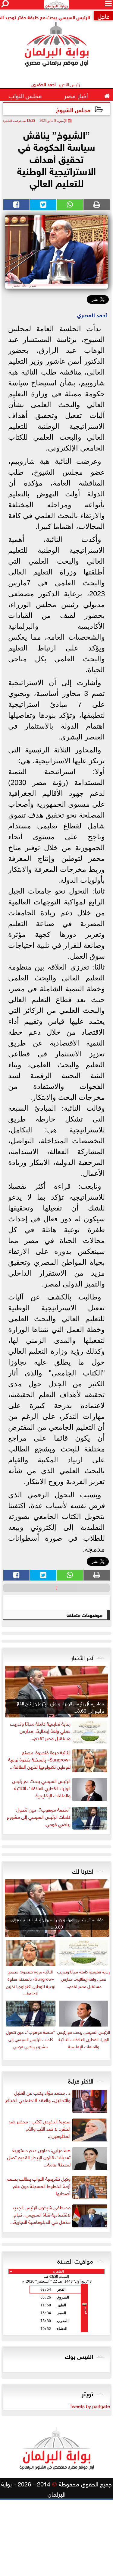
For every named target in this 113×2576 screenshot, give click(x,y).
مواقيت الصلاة (75, 2260)
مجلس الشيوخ (73, 109)
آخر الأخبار (82, 1657)
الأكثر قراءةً (81, 2080)
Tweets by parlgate (90, 2406)
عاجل (104, 16)
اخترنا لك (83, 1870)
